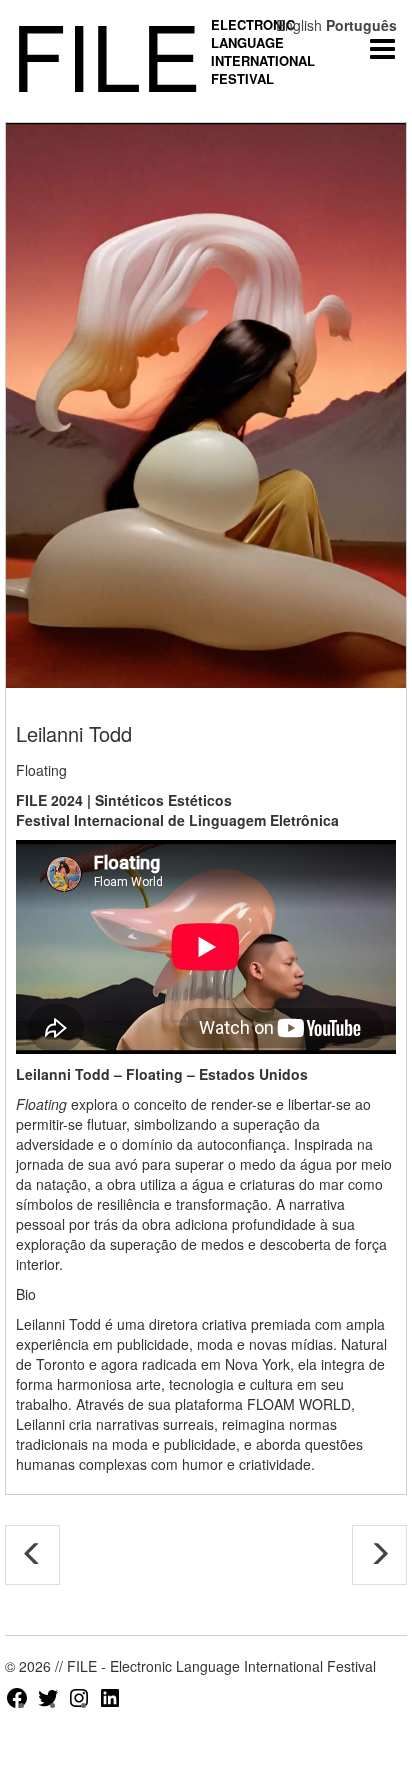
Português (361, 25)
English (299, 25)
